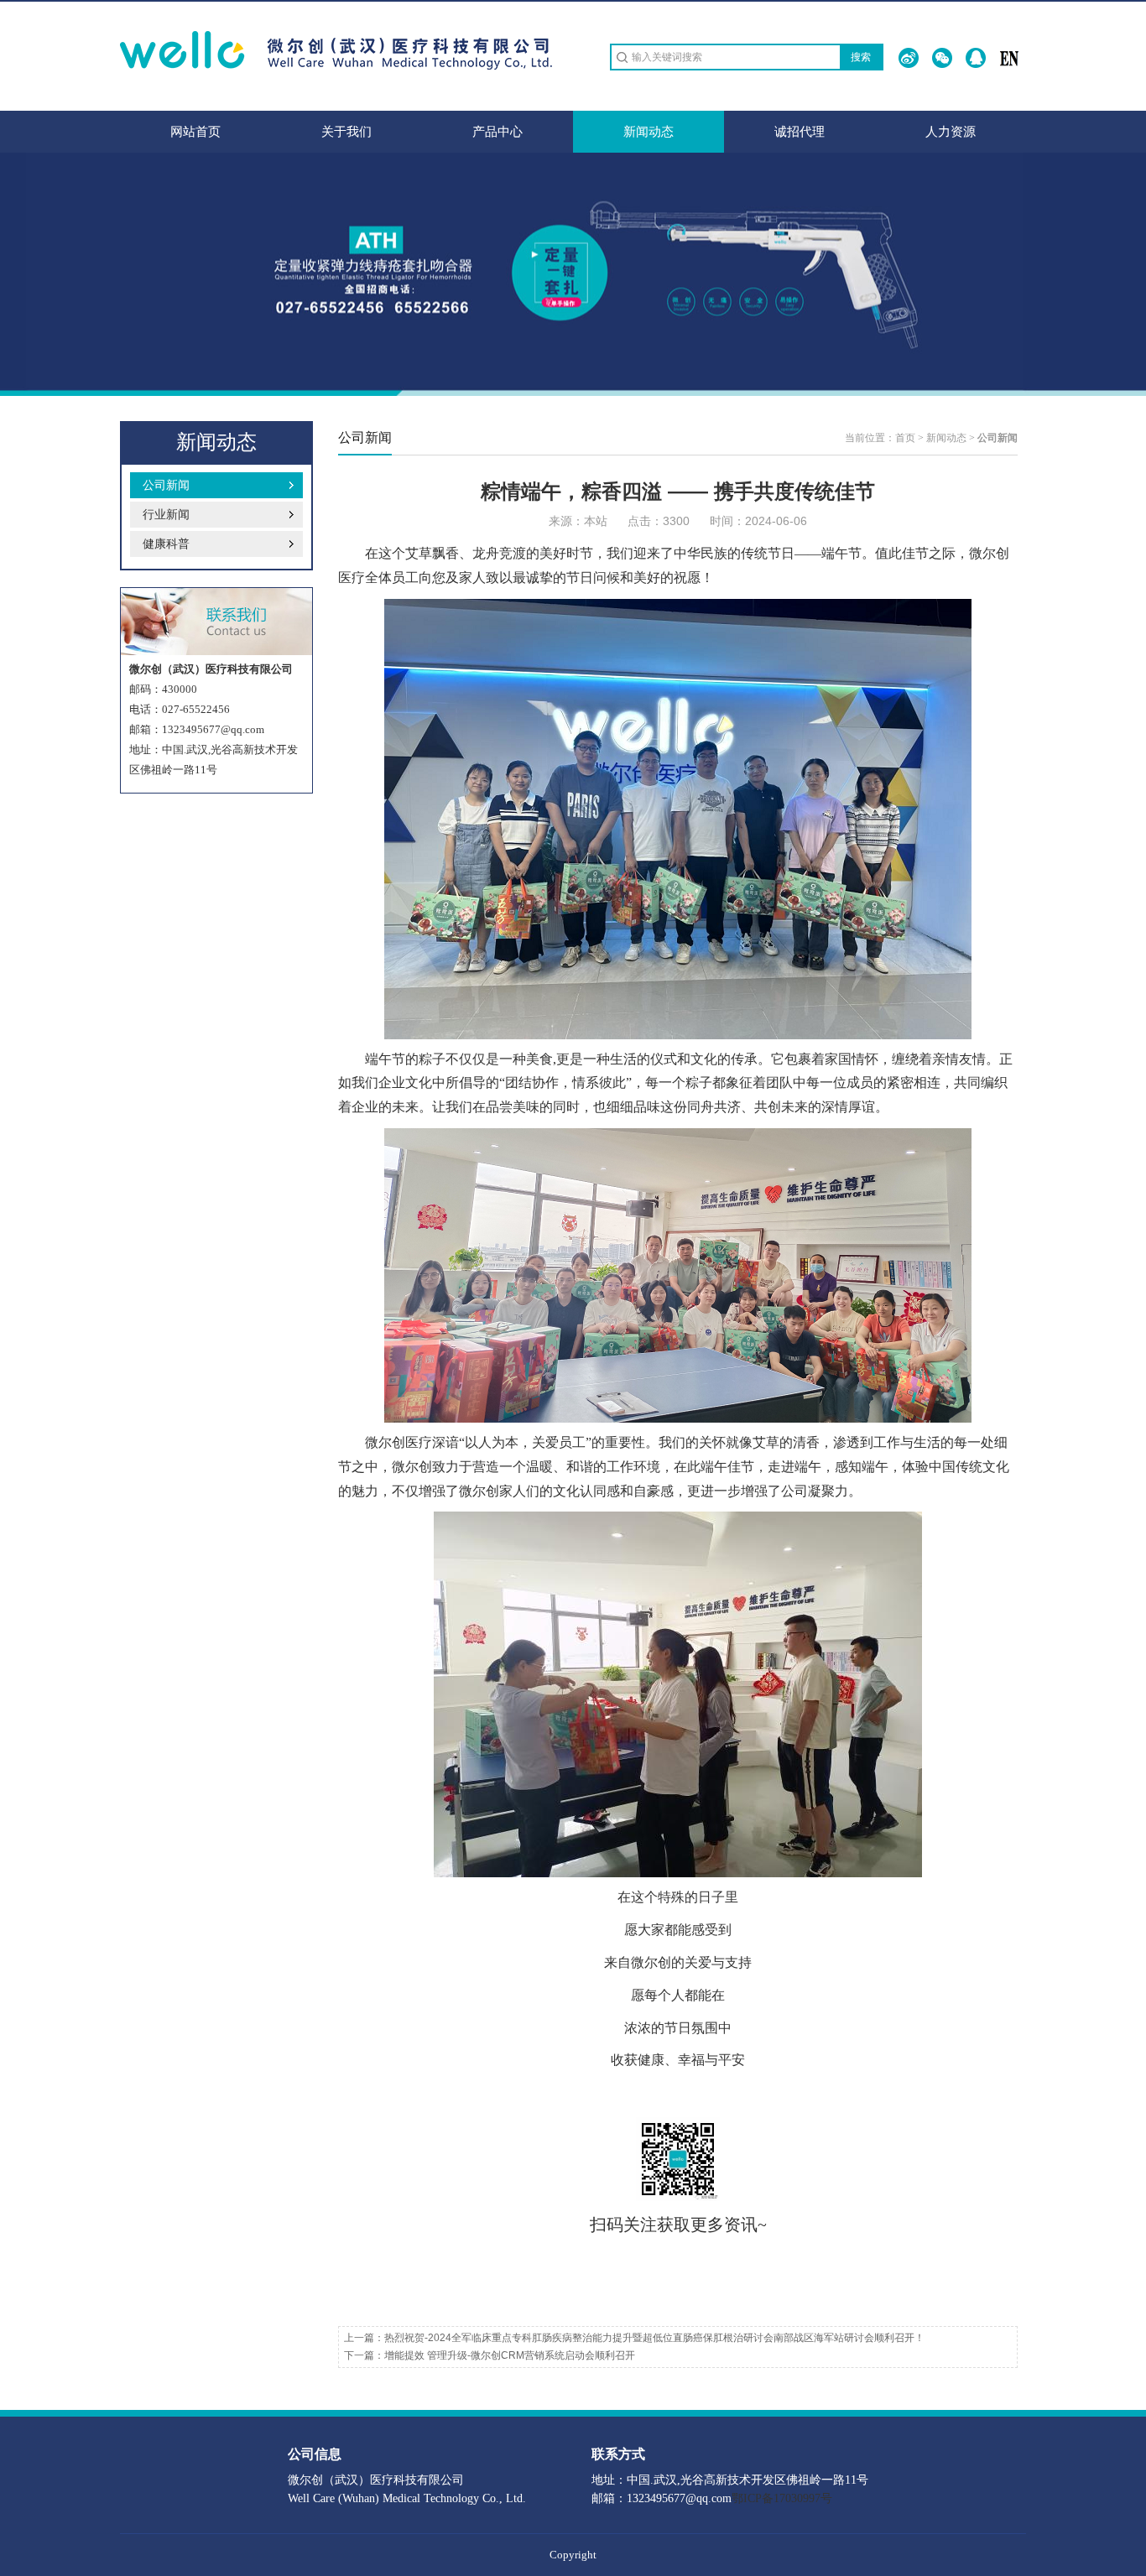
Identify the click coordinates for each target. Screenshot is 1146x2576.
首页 (905, 438)
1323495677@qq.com (213, 729)
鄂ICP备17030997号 (782, 2498)
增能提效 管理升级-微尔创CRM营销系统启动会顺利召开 (510, 2355)
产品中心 (497, 132)
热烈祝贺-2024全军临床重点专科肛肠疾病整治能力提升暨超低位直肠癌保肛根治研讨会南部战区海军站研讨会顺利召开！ (654, 2338)
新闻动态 (649, 132)
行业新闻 (166, 515)
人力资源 (951, 132)
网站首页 (195, 132)
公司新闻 (166, 485)
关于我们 (346, 132)
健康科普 (166, 544)
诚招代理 (800, 132)
